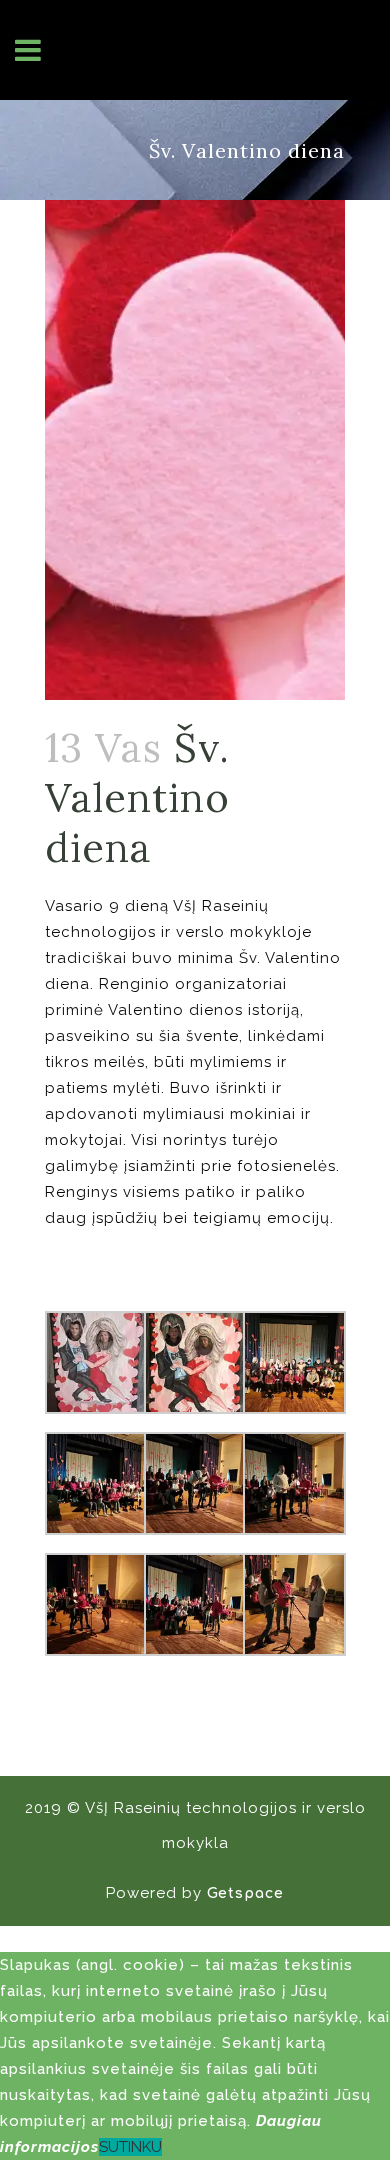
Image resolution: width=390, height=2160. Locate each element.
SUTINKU (130, 2147)
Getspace (245, 1893)
